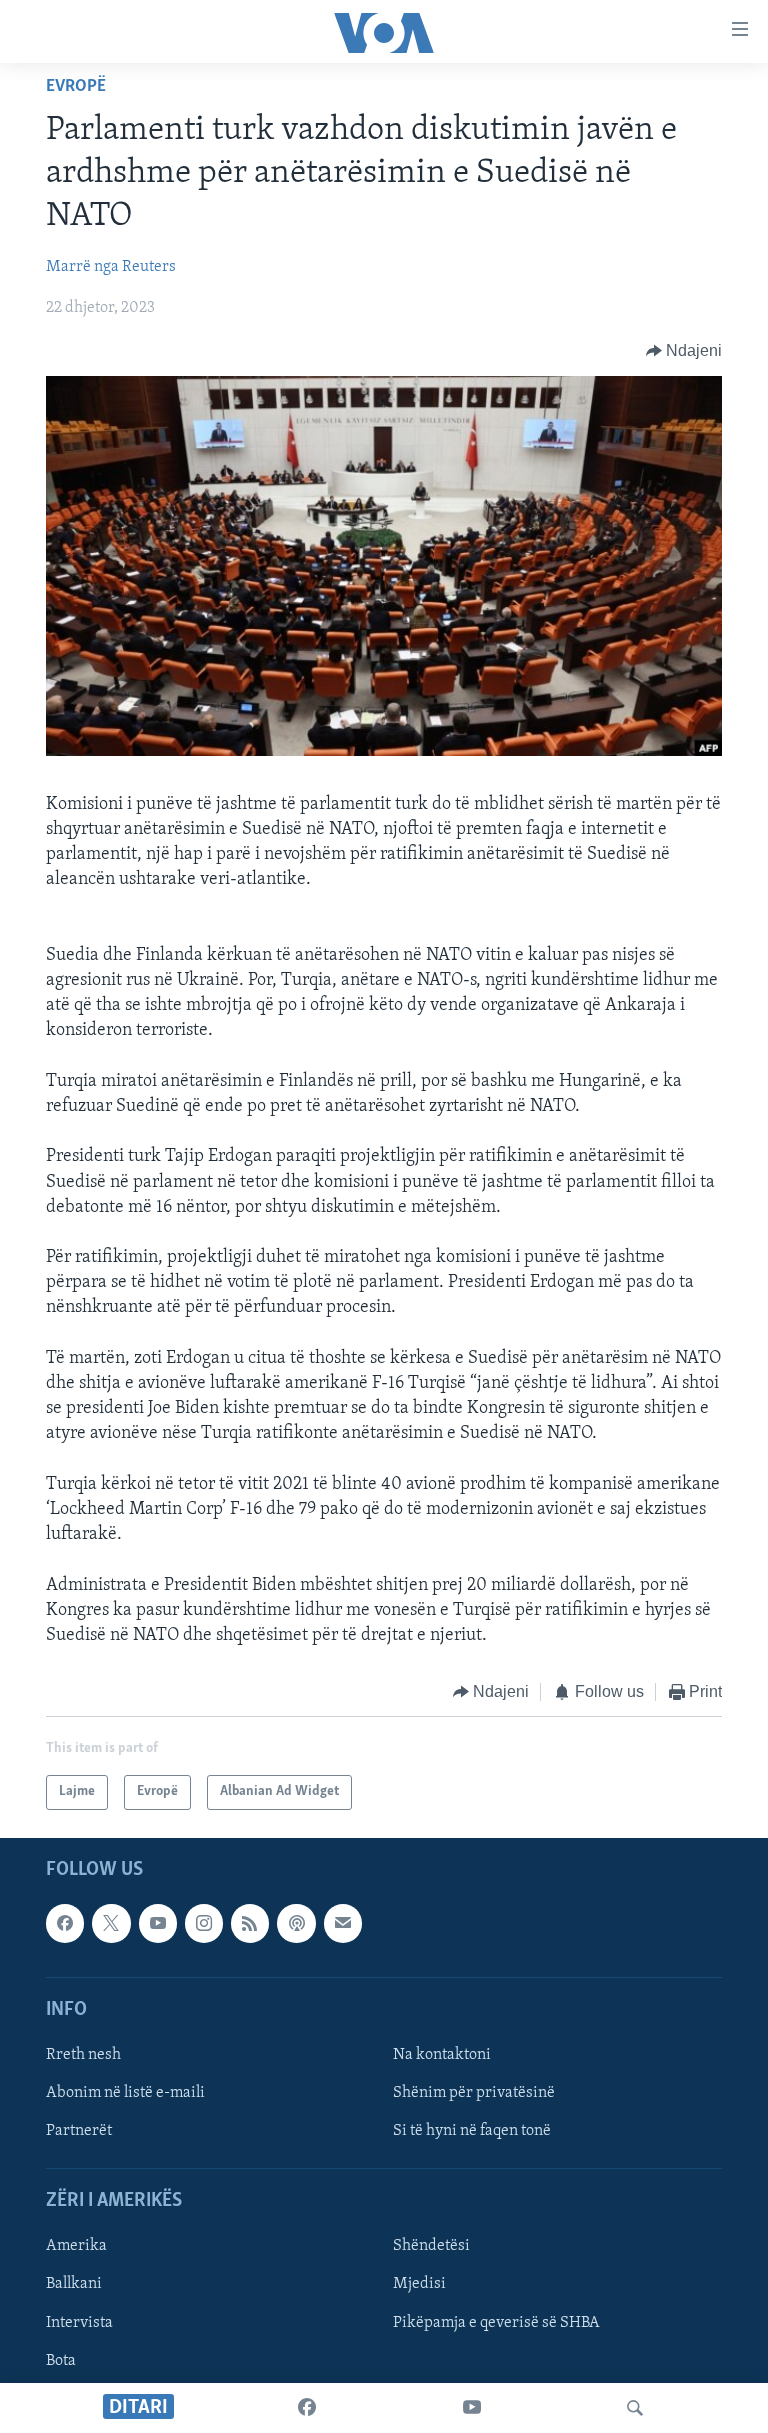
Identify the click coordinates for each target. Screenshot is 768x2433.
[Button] (684, 351)
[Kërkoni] (635, 2408)
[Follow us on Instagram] (204, 1923)
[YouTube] (472, 2408)
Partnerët (79, 2131)
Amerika (76, 2246)
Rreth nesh (83, 2055)
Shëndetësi (431, 2246)
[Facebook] (307, 2408)
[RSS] (250, 1923)
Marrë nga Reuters (111, 267)
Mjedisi (419, 2284)
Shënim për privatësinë (474, 2093)
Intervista (79, 2322)
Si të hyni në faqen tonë (472, 2131)
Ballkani (74, 2284)
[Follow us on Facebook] (65, 1923)
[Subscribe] (343, 1923)
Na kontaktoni (442, 2055)
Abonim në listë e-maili (125, 2093)
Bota (61, 2360)
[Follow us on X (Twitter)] (111, 1923)
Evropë (76, 87)
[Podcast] (296, 1923)
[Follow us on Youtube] (158, 1923)
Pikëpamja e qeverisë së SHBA (496, 2322)
